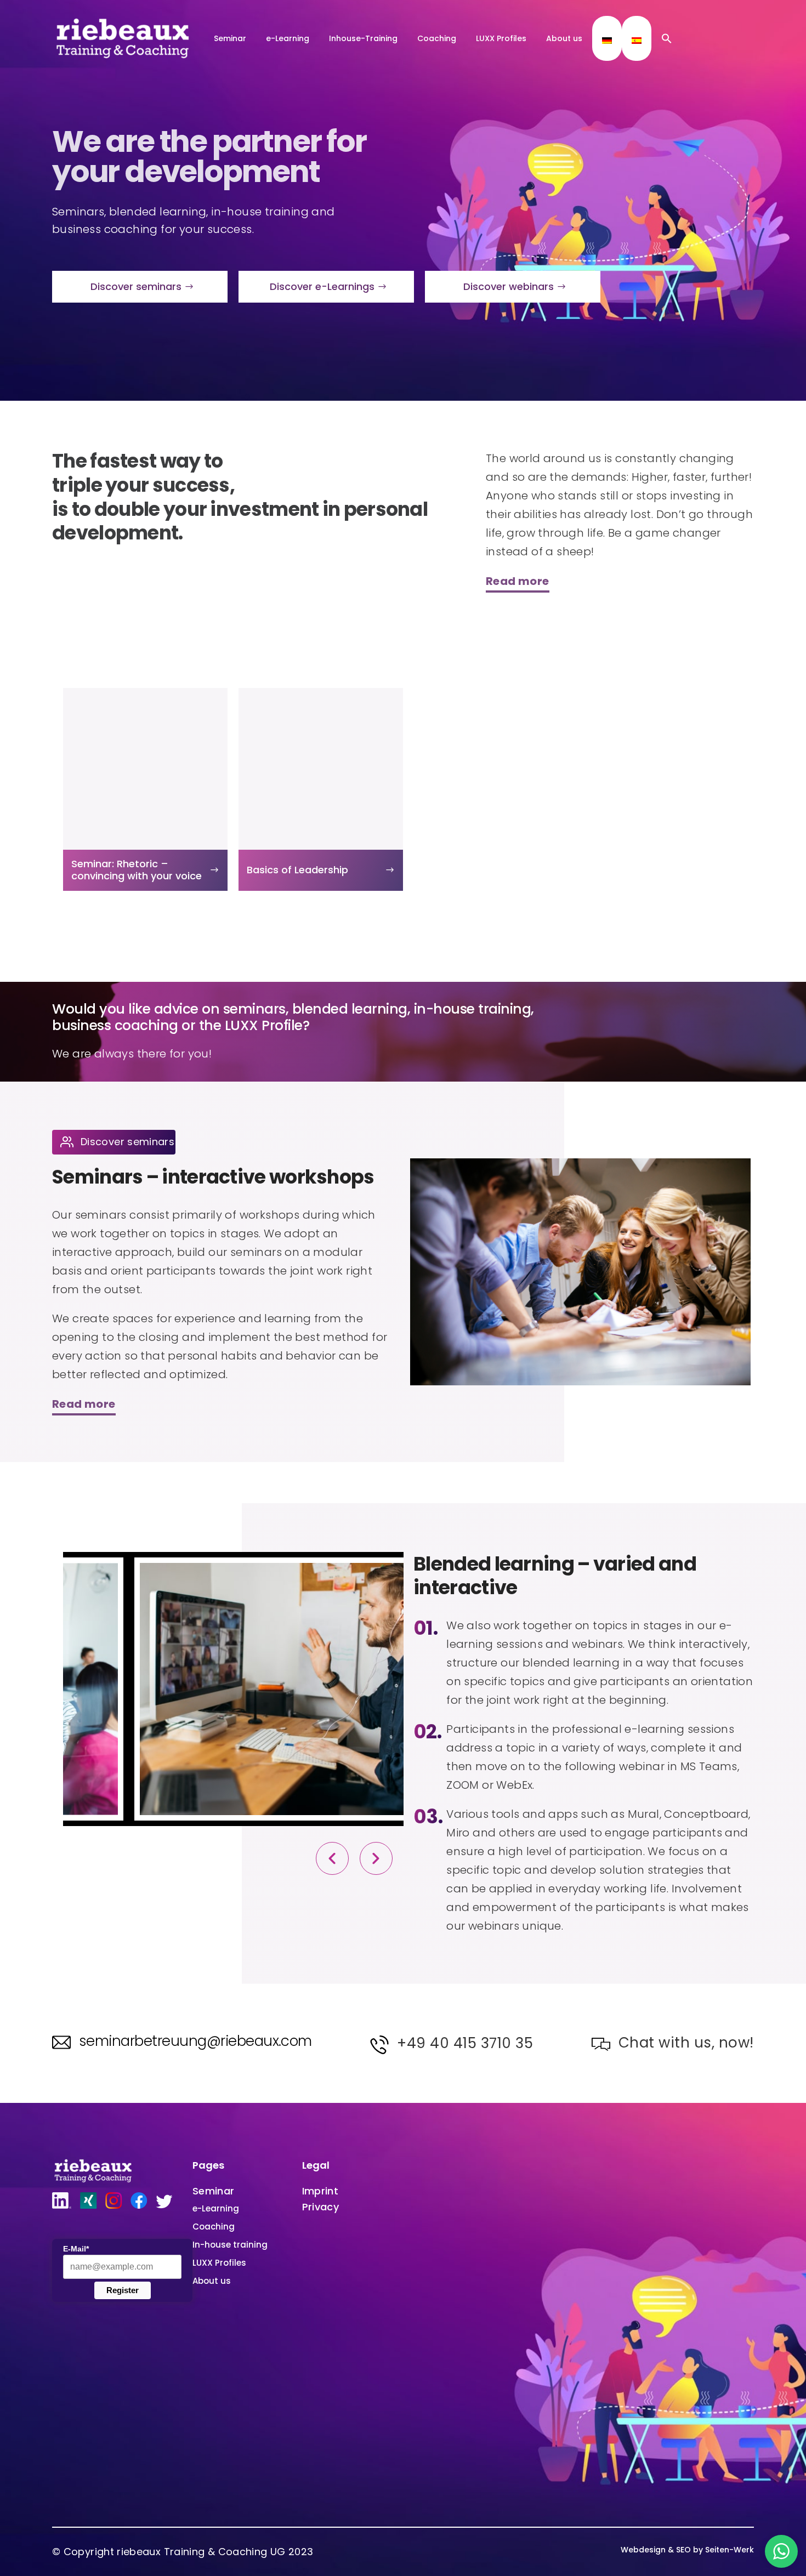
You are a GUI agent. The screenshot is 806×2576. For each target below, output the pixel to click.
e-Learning (288, 38)
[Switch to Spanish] (637, 41)
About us (564, 38)
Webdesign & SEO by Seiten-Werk (687, 2550)
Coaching (437, 38)
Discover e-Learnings (322, 286)
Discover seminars (136, 286)
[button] (667, 38)
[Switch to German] (607, 41)
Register (123, 2290)
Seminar (230, 38)
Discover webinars (509, 286)
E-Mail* (76, 2249)
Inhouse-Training (363, 38)
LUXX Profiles (501, 38)
